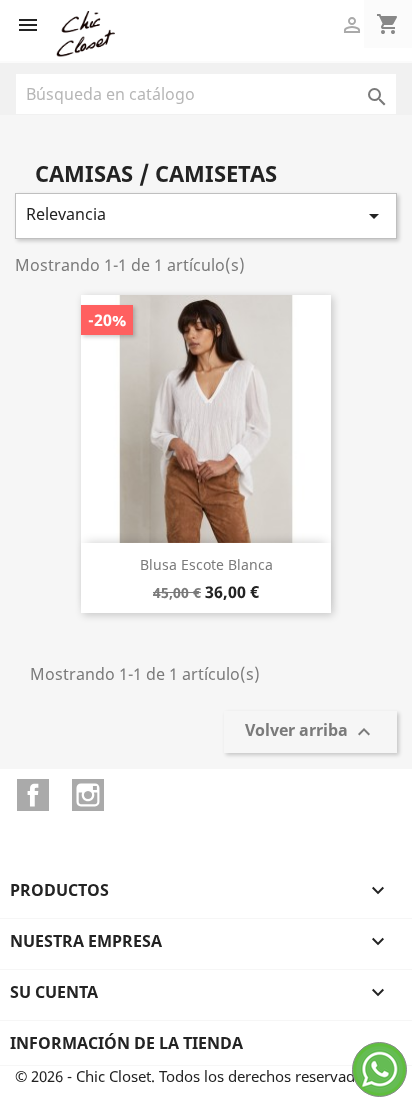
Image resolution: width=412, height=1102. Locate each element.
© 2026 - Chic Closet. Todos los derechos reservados (193, 1076)
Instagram (88, 795)
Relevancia (206, 215)
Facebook (33, 795)
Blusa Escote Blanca (206, 564)
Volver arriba (310, 732)
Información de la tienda (126, 1043)
